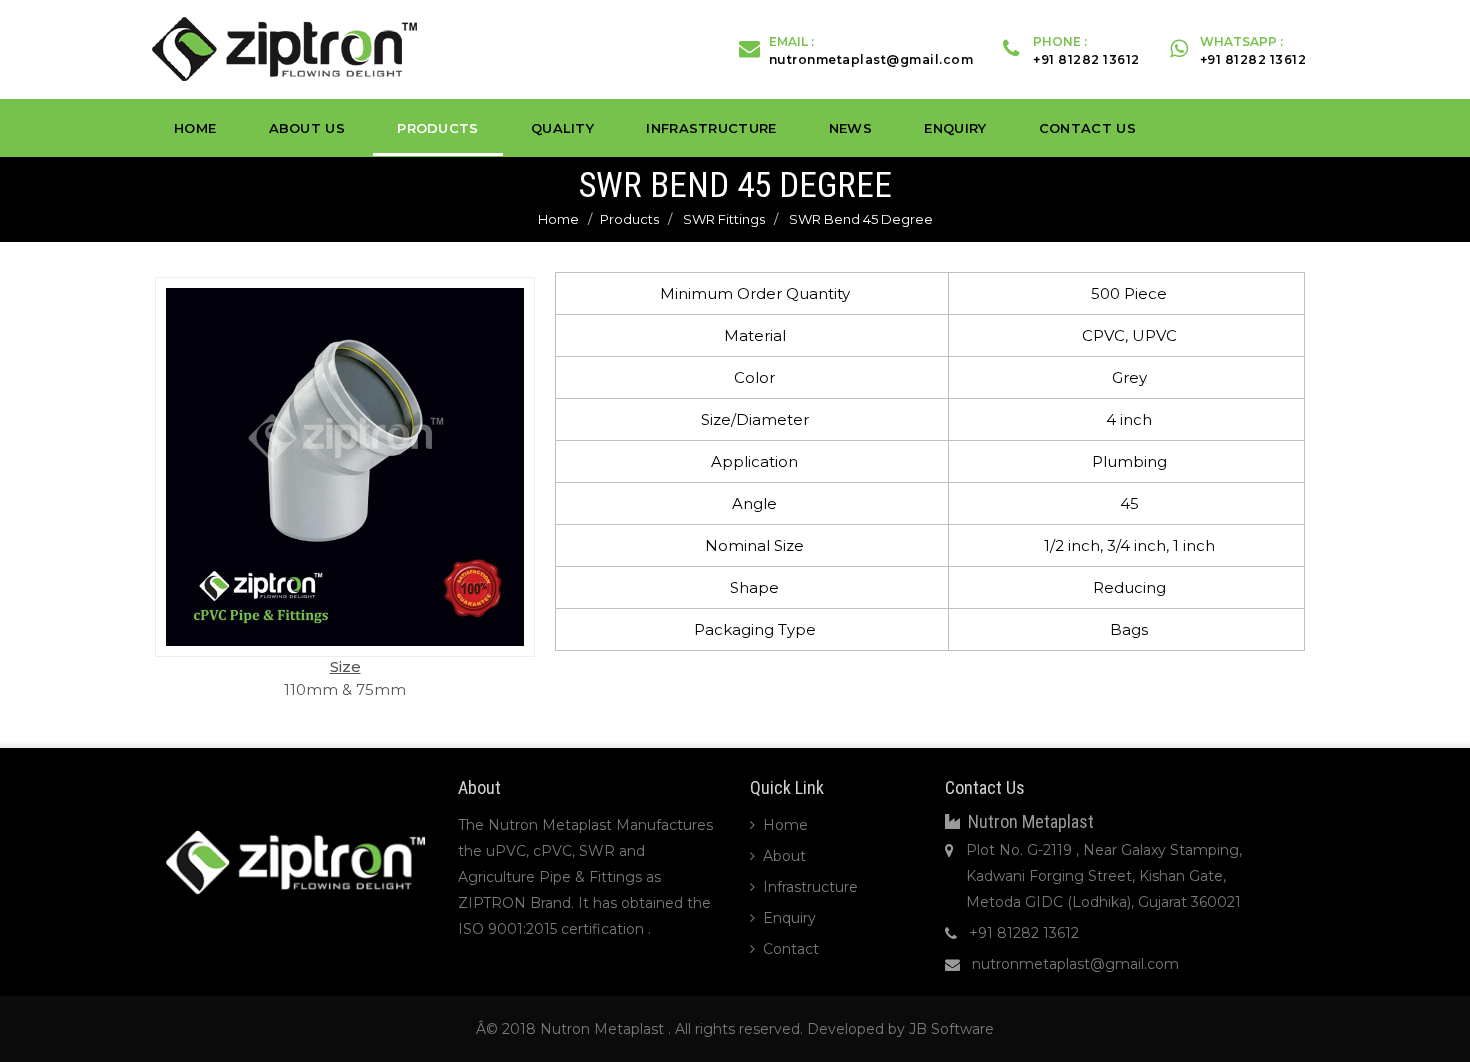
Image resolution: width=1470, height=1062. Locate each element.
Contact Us (1087, 128)
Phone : (1086, 50)
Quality (562, 128)
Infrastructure (711, 128)
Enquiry (955, 128)
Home (195, 128)
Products (437, 128)
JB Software (951, 1029)
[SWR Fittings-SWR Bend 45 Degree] (345, 467)
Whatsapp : (1253, 50)
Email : (871, 50)
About (784, 856)
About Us (307, 128)
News (850, 128)
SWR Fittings (724, 219)
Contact (791, 949)
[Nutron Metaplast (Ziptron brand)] (285, 47)
